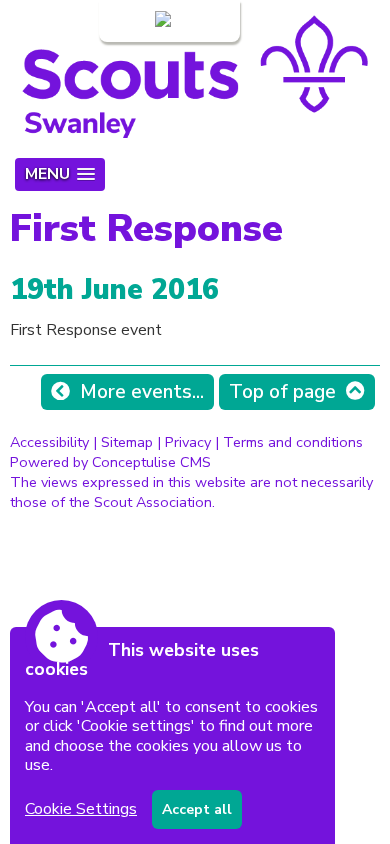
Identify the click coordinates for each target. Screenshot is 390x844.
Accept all (197, 809)
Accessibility (49, 442)
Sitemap (127, 442)
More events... (142, 392)
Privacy (188, 442)
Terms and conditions (293, 442)
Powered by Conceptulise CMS (110, 462)
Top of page (282, 392)
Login (132, 21)
